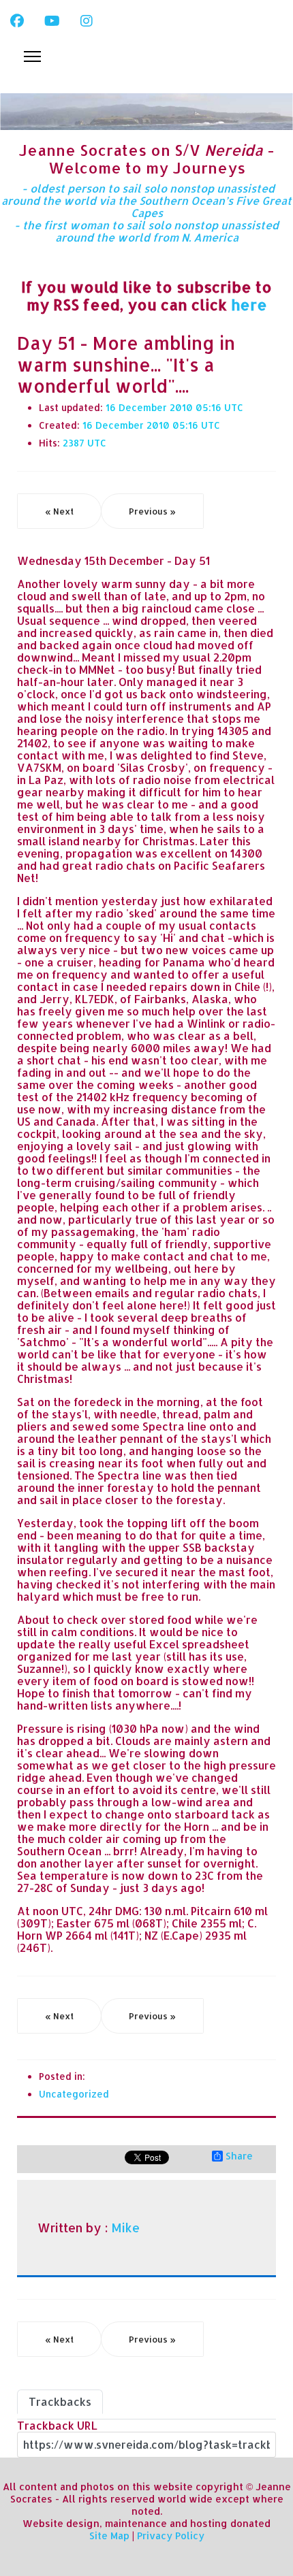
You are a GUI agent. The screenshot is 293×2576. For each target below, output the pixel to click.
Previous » (152, 511)
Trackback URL (57, 2425)
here (249, 304)
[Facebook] (17, 20)
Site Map (109, 2536)
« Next (59, 511)
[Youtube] (52, 20)
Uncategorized (74, 2094)
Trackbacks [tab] (60, 2401)
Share (239, 2156)
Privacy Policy (171, 2536)
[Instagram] (87, 20)
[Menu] (32, 56)
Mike (125, 2228)
